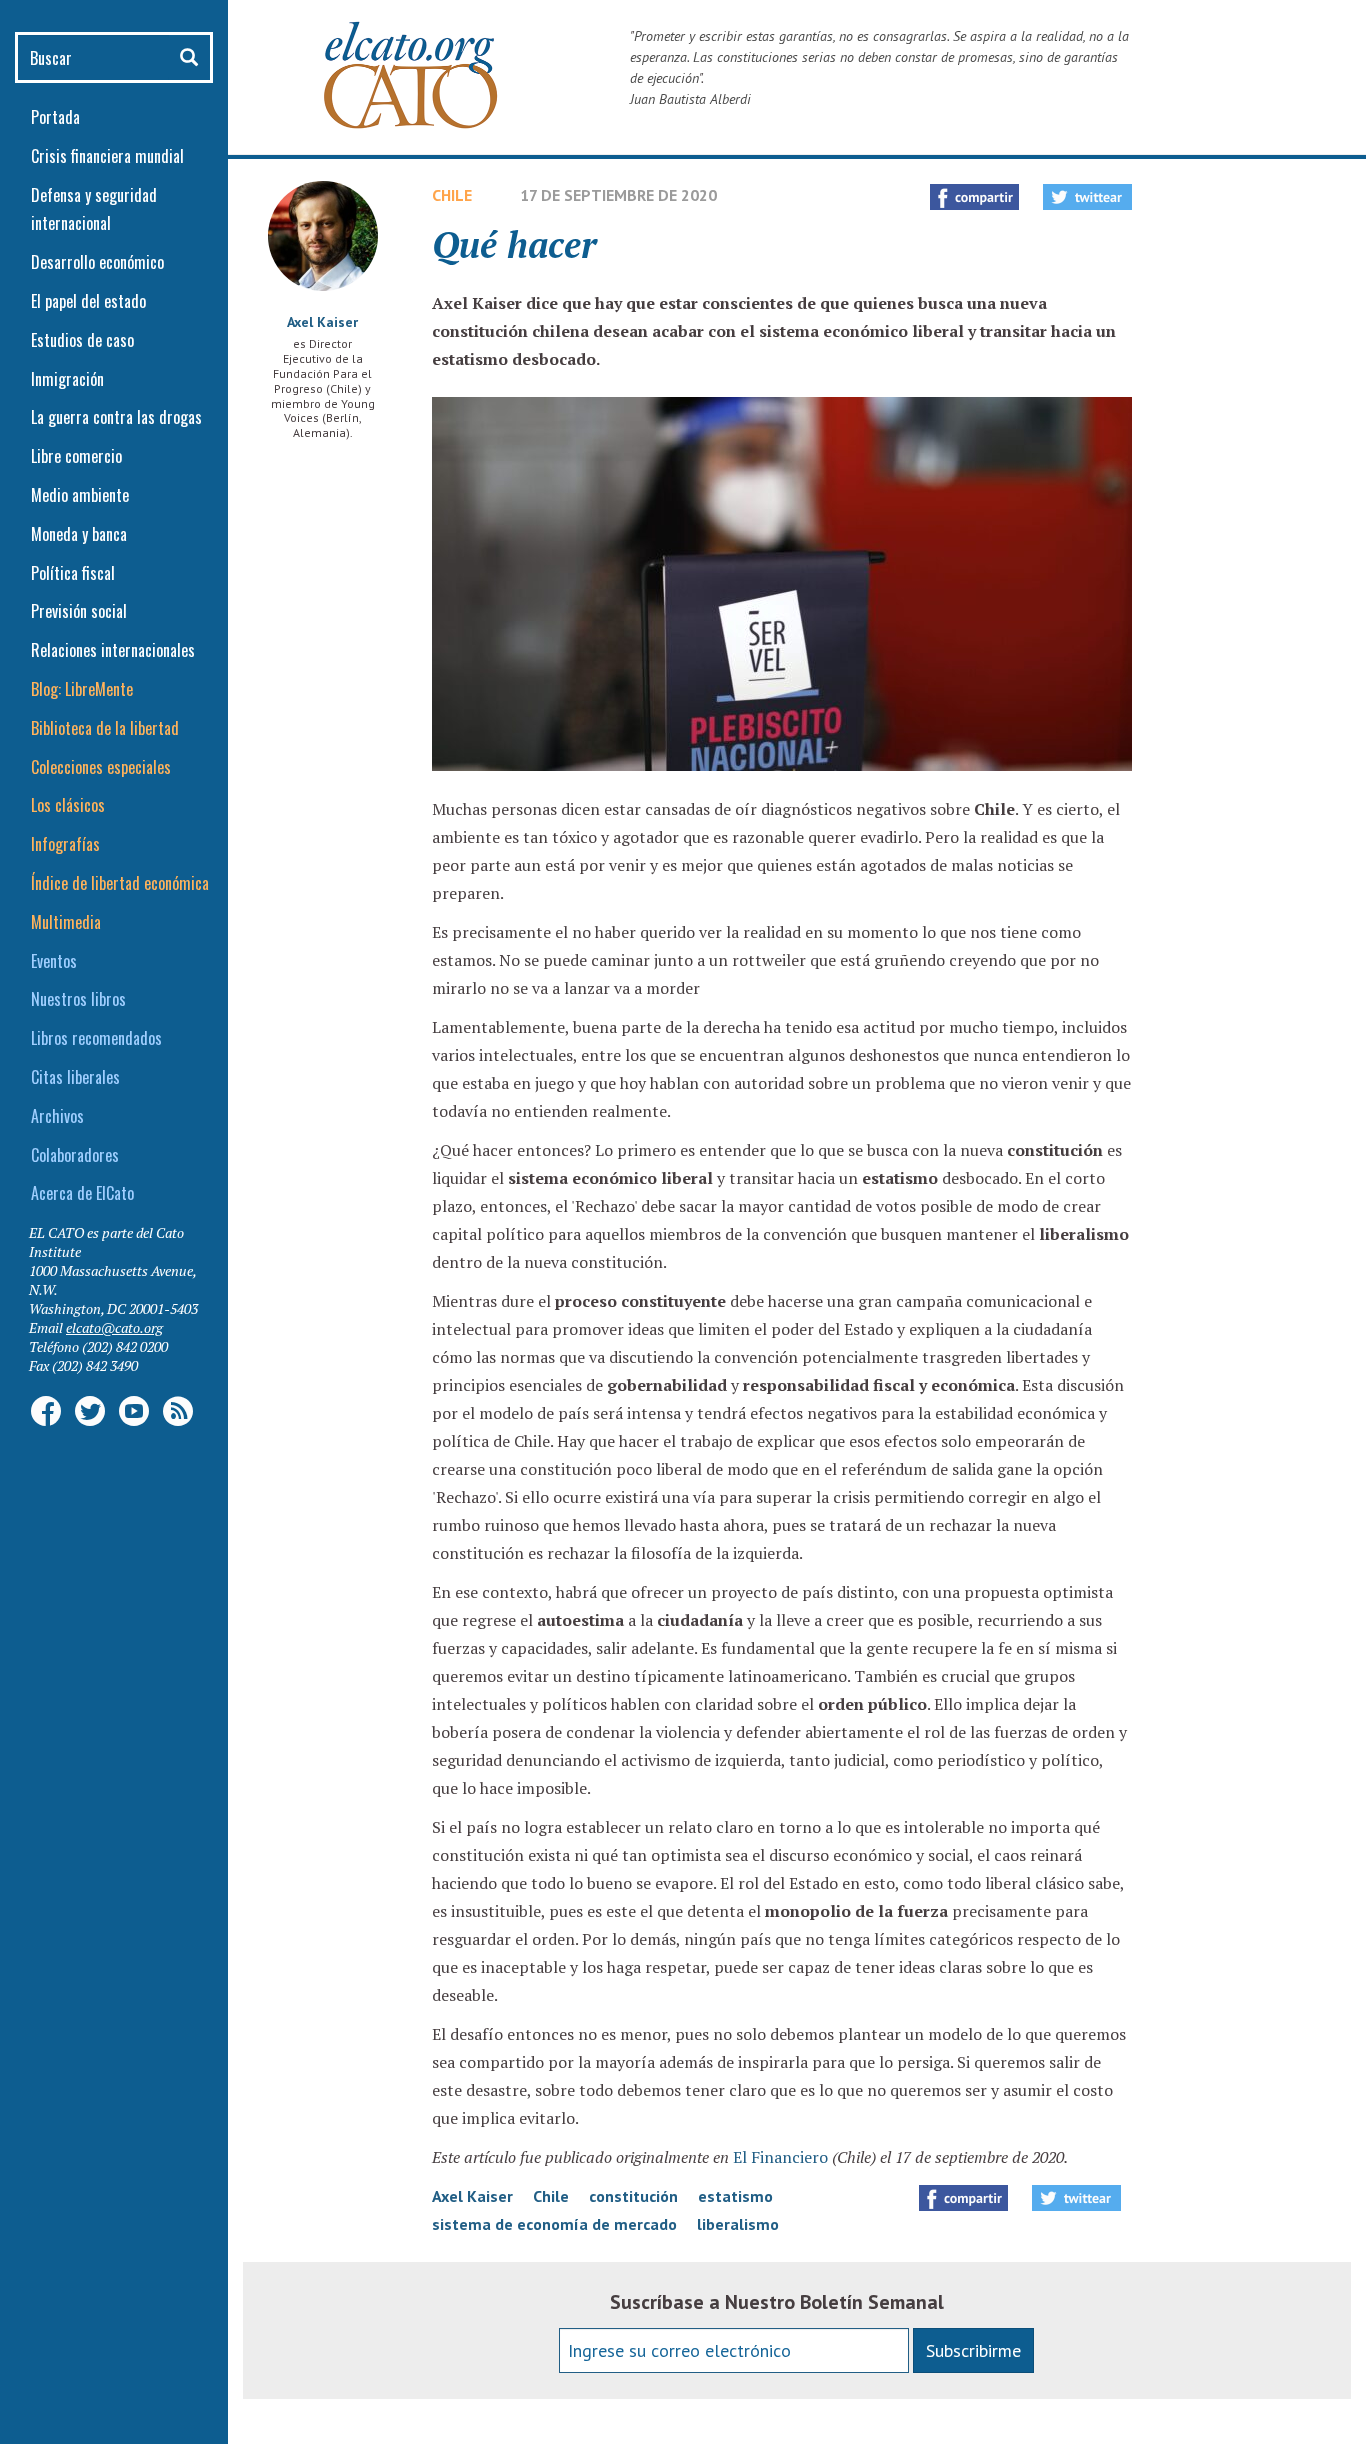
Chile (452, 195)
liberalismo (738, 2224)
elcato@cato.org (114, 1327)
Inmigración (67, 379)
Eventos (54, 961)
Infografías (65, 844)
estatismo (735, 2196)
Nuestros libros (78, 999)
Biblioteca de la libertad (105, 728)
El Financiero (780, 2157)
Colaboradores (75, 1155)
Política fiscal (73, 573)
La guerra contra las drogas (116, 417)
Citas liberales (75, 1077)
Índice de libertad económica (120, 883)
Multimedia (66, 922)
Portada (55, 117)
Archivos (57, 1116)
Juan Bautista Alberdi (690, 99)
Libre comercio (76, 456)
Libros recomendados (96, 1038)
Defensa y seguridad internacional (94, 209)
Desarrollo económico (97, 262)
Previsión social (79, 611)
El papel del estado (88, 301)
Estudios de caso (82, 340)
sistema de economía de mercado (554, 2224)
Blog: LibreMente (82, 689)
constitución (633, 2196)
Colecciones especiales (101, 767)
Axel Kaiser (322, 322)
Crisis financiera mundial (107, 156)
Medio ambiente (80, 495)
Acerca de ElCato (82, 1193)
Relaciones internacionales (113, 650)
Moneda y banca (79, 534)
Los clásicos (68, 805)
